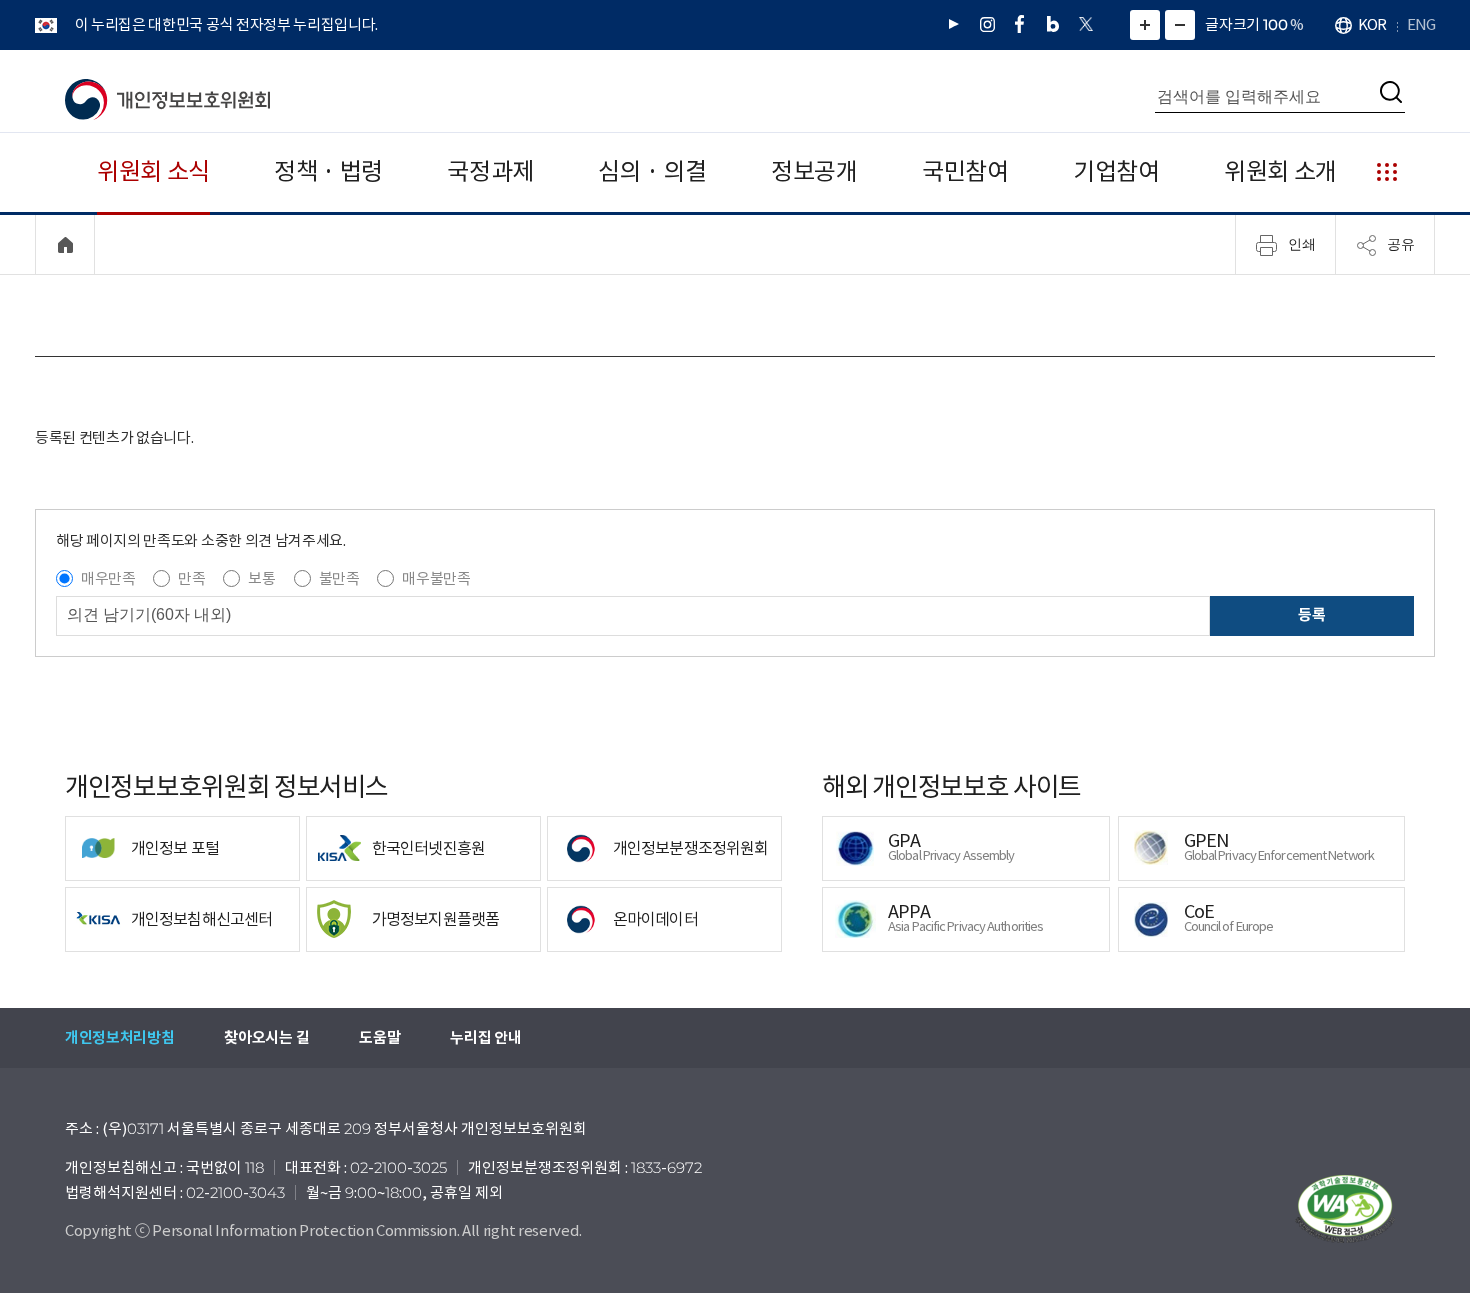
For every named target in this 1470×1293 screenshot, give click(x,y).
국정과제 (490, 171)
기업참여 (1116, 171)
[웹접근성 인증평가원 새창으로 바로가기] (1345, 1209)
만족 (191, 578)
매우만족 (108, 578)
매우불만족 (436, 578)
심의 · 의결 (652, 171)
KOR (1372, 24)
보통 (261, 578)
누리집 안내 (485, 1037)
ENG (1421, 24)
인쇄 (1302, 244)
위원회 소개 (1280, 171)
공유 (1401, 244)
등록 (1311, 614)
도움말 (379, 1037)
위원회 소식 (153, 171)
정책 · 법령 (328, 171)
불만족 (339, 578)
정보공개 (814, 171)
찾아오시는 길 (266, 1037)
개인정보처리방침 (119, 1037)
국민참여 (965, 171)
